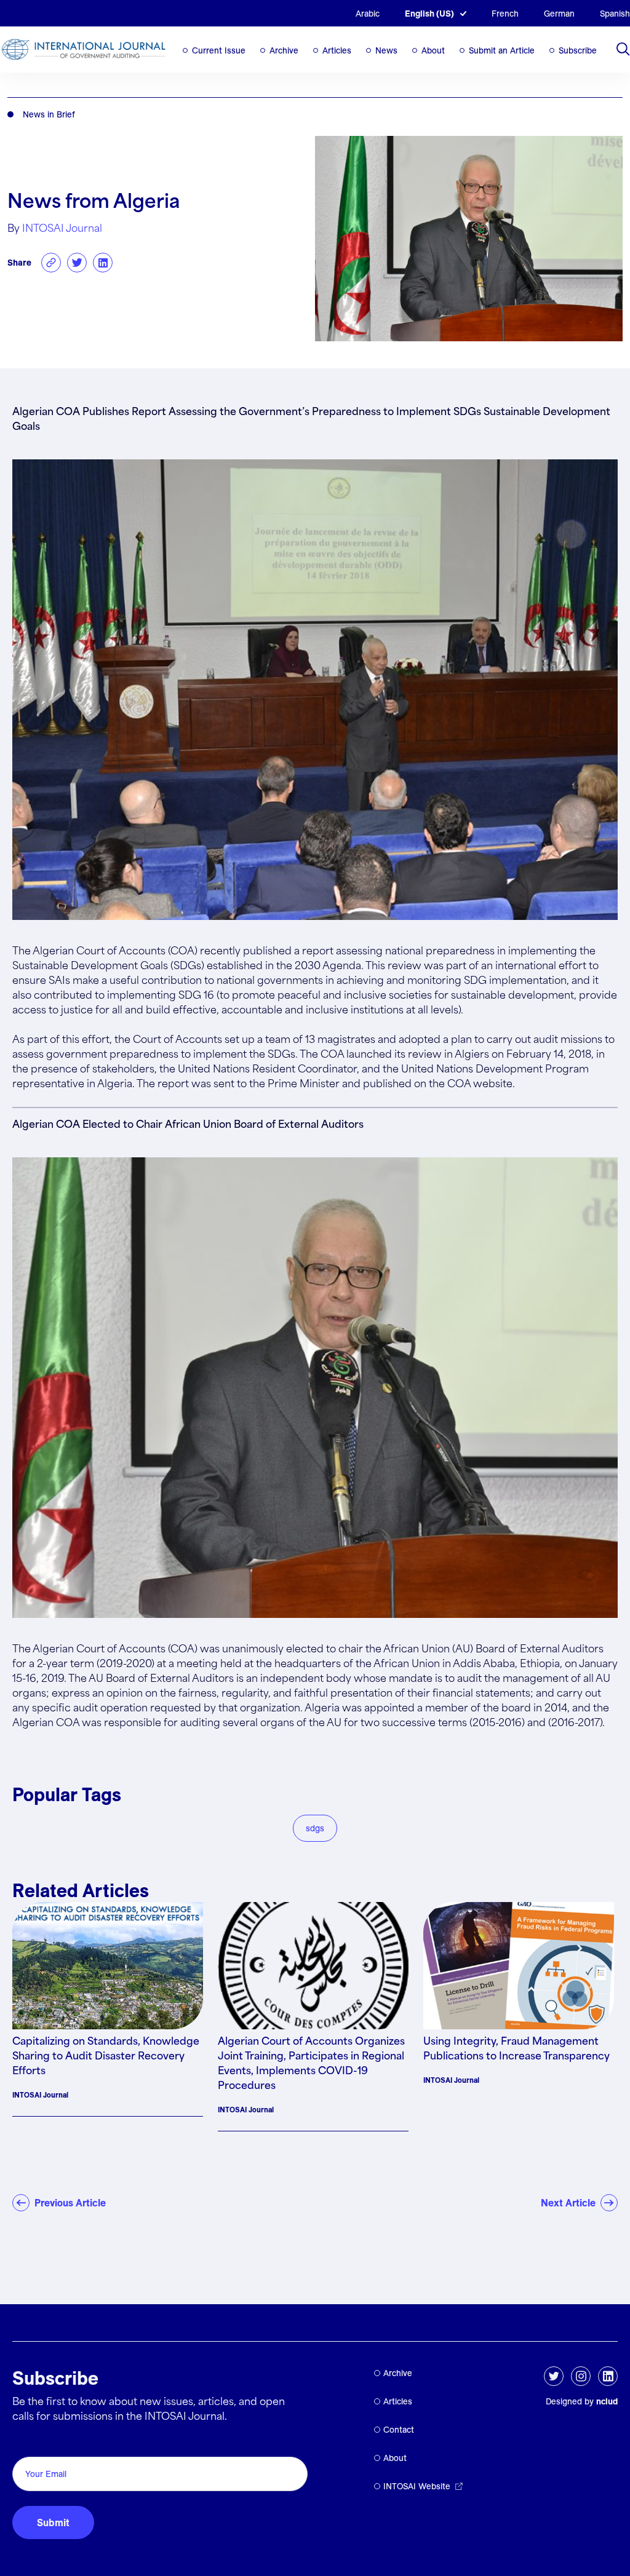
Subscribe (578, 50)
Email (28, 2443)
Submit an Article (502, 50)
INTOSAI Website (417, 2486)
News (386, 50)
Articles (337, 50)
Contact (399, 2430)
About (433, 50)
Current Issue (219, 50)
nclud (607, 2401)
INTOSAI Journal (62, 229)
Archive (284, 50)
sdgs (315, 1828)
